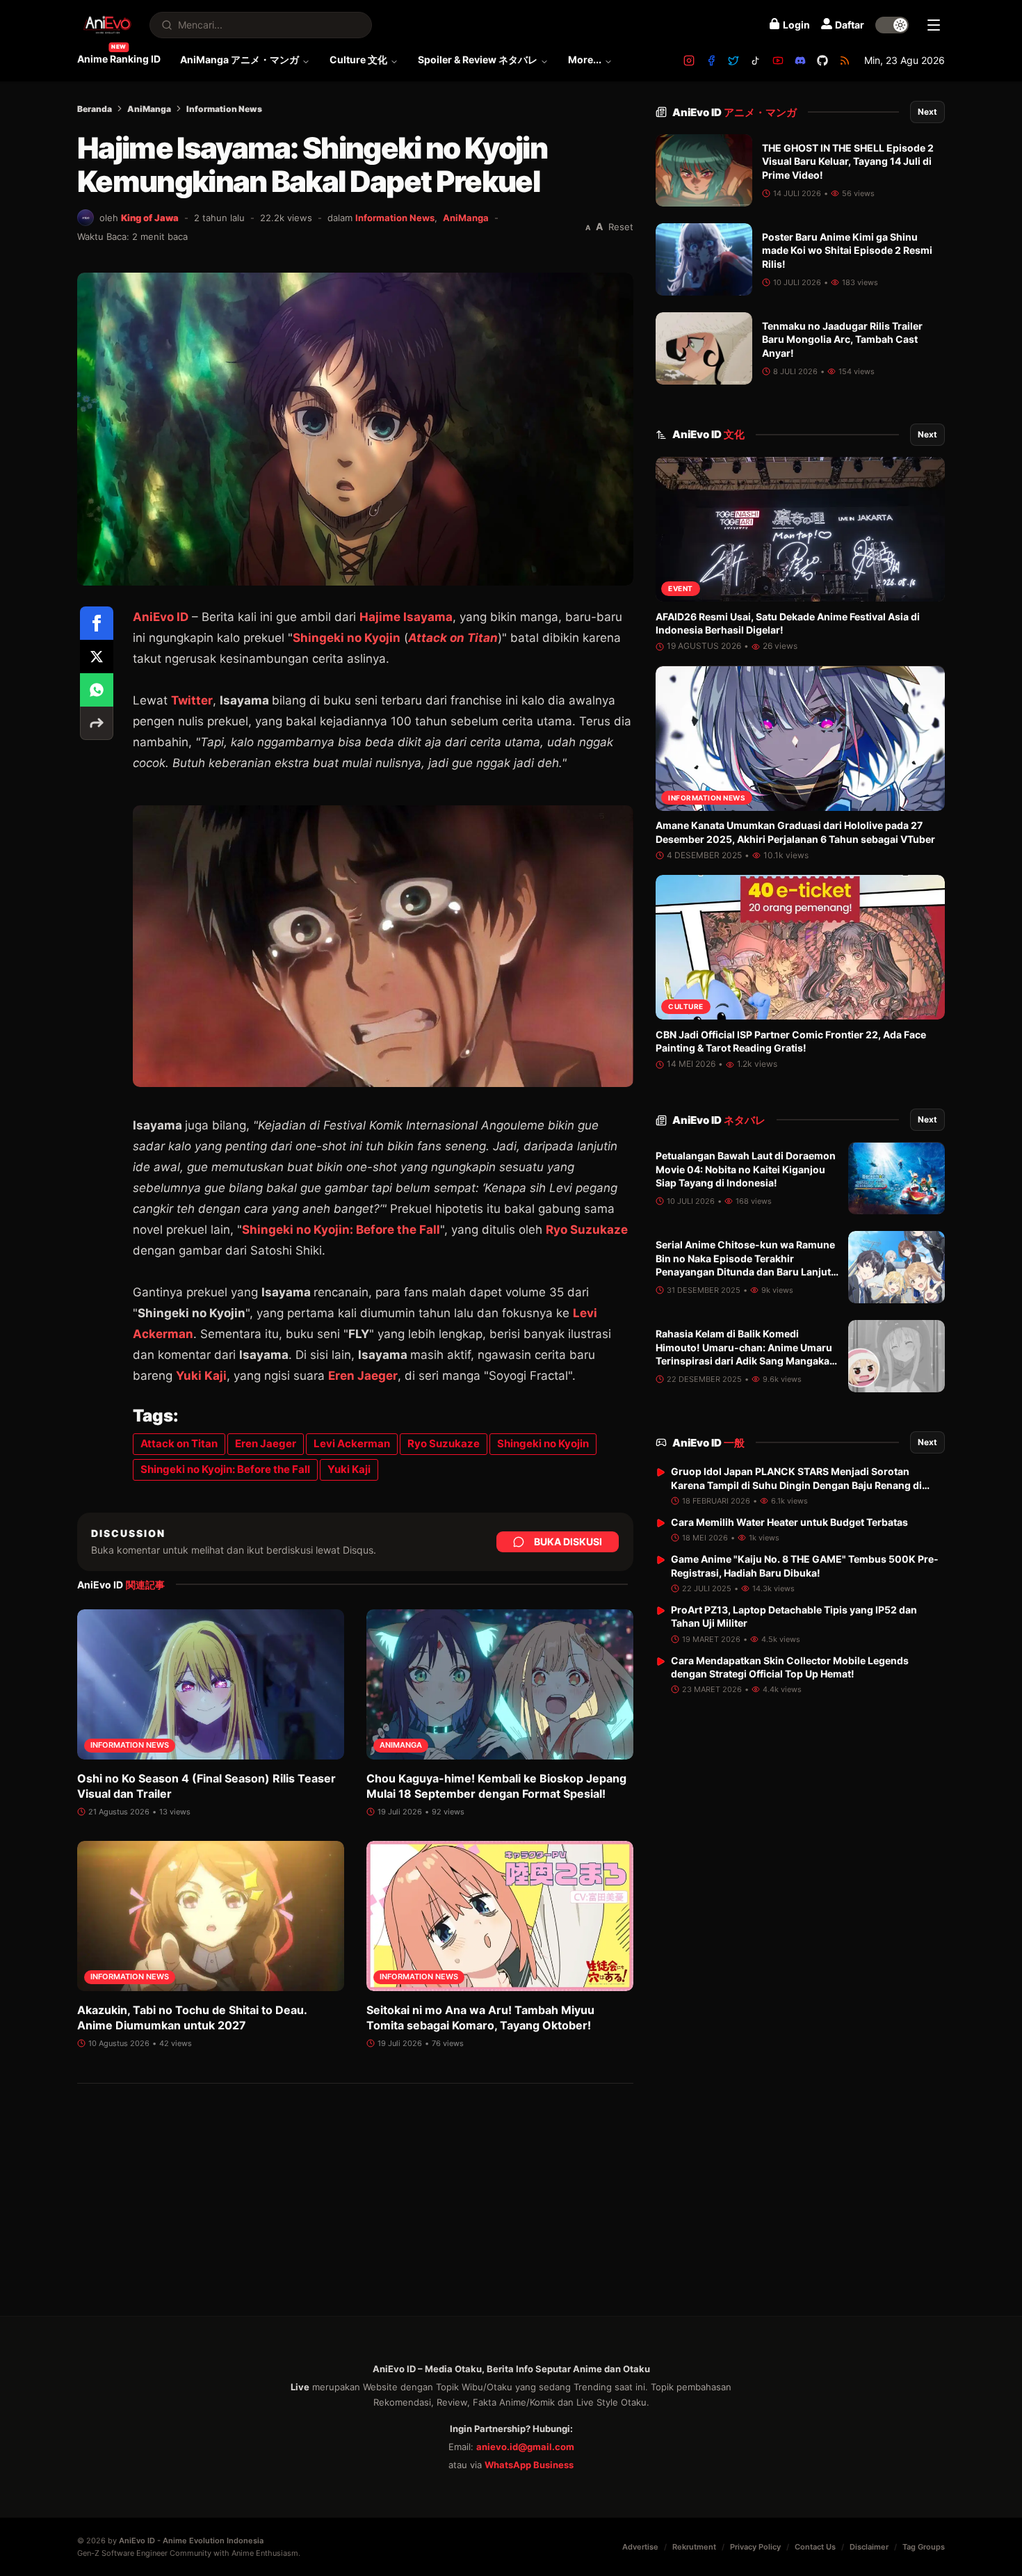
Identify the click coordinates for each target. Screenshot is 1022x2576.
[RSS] (845, 61)
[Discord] (800, 61)
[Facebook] (711, 61)
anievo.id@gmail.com (525, 2447)
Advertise (640, 2547)
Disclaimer (869, 2547)
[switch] (892, 25)
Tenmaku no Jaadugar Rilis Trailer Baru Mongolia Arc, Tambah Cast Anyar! (842, 339)
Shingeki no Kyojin (347, 638)
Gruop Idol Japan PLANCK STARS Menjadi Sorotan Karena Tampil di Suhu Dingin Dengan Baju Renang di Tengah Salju (796, 1485)
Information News (224, 109)
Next (927, 112)
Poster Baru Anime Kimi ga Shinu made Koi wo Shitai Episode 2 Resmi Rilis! (847, 250)
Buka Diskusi (568, 1541)
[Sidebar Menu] (934, 25)
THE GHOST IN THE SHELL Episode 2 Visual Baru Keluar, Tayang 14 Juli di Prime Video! (848, 161)
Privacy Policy (755, 2547)
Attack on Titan (179, 1443)
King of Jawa (150, 218)
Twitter (192, 700)
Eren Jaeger (363, 1376)
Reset (621, 227)
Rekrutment (694, 2547)
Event (681, 589)
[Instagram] (689, 61)
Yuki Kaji (201, 1376)
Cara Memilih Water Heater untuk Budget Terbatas (789, 1522)
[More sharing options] (97, 723)
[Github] (822, 61)
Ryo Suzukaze (587, 1230)
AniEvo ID (735, 112)
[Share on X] (97, 657)
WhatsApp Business (529, 2465)
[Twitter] (733, 61)
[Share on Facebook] (97, 623)
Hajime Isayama (406, 617)
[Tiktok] (756, 61)
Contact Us (815, 2547)
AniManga (149, 109)
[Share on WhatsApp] (97, 690)
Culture (686, 1007)
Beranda (95, 109)
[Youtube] (778, 61)
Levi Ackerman (352, 1443)
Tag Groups (924, 2547)
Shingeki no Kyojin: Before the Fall (341, 1230)
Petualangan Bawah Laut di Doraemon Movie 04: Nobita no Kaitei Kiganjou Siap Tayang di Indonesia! (746, 1170)
